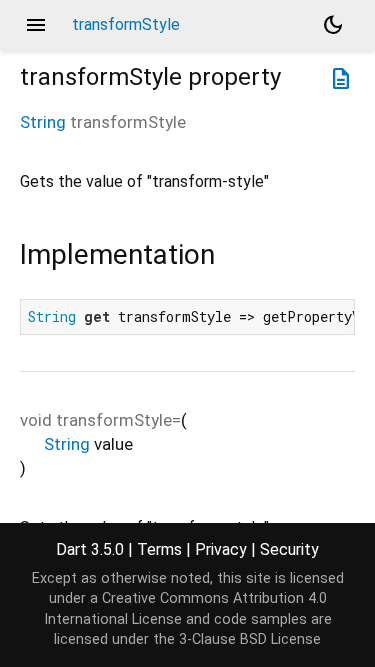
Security (289, 549)
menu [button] (36, 25)
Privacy (221, 549)
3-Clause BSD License (250, 639)
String (43, 122)
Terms (159, 549)
